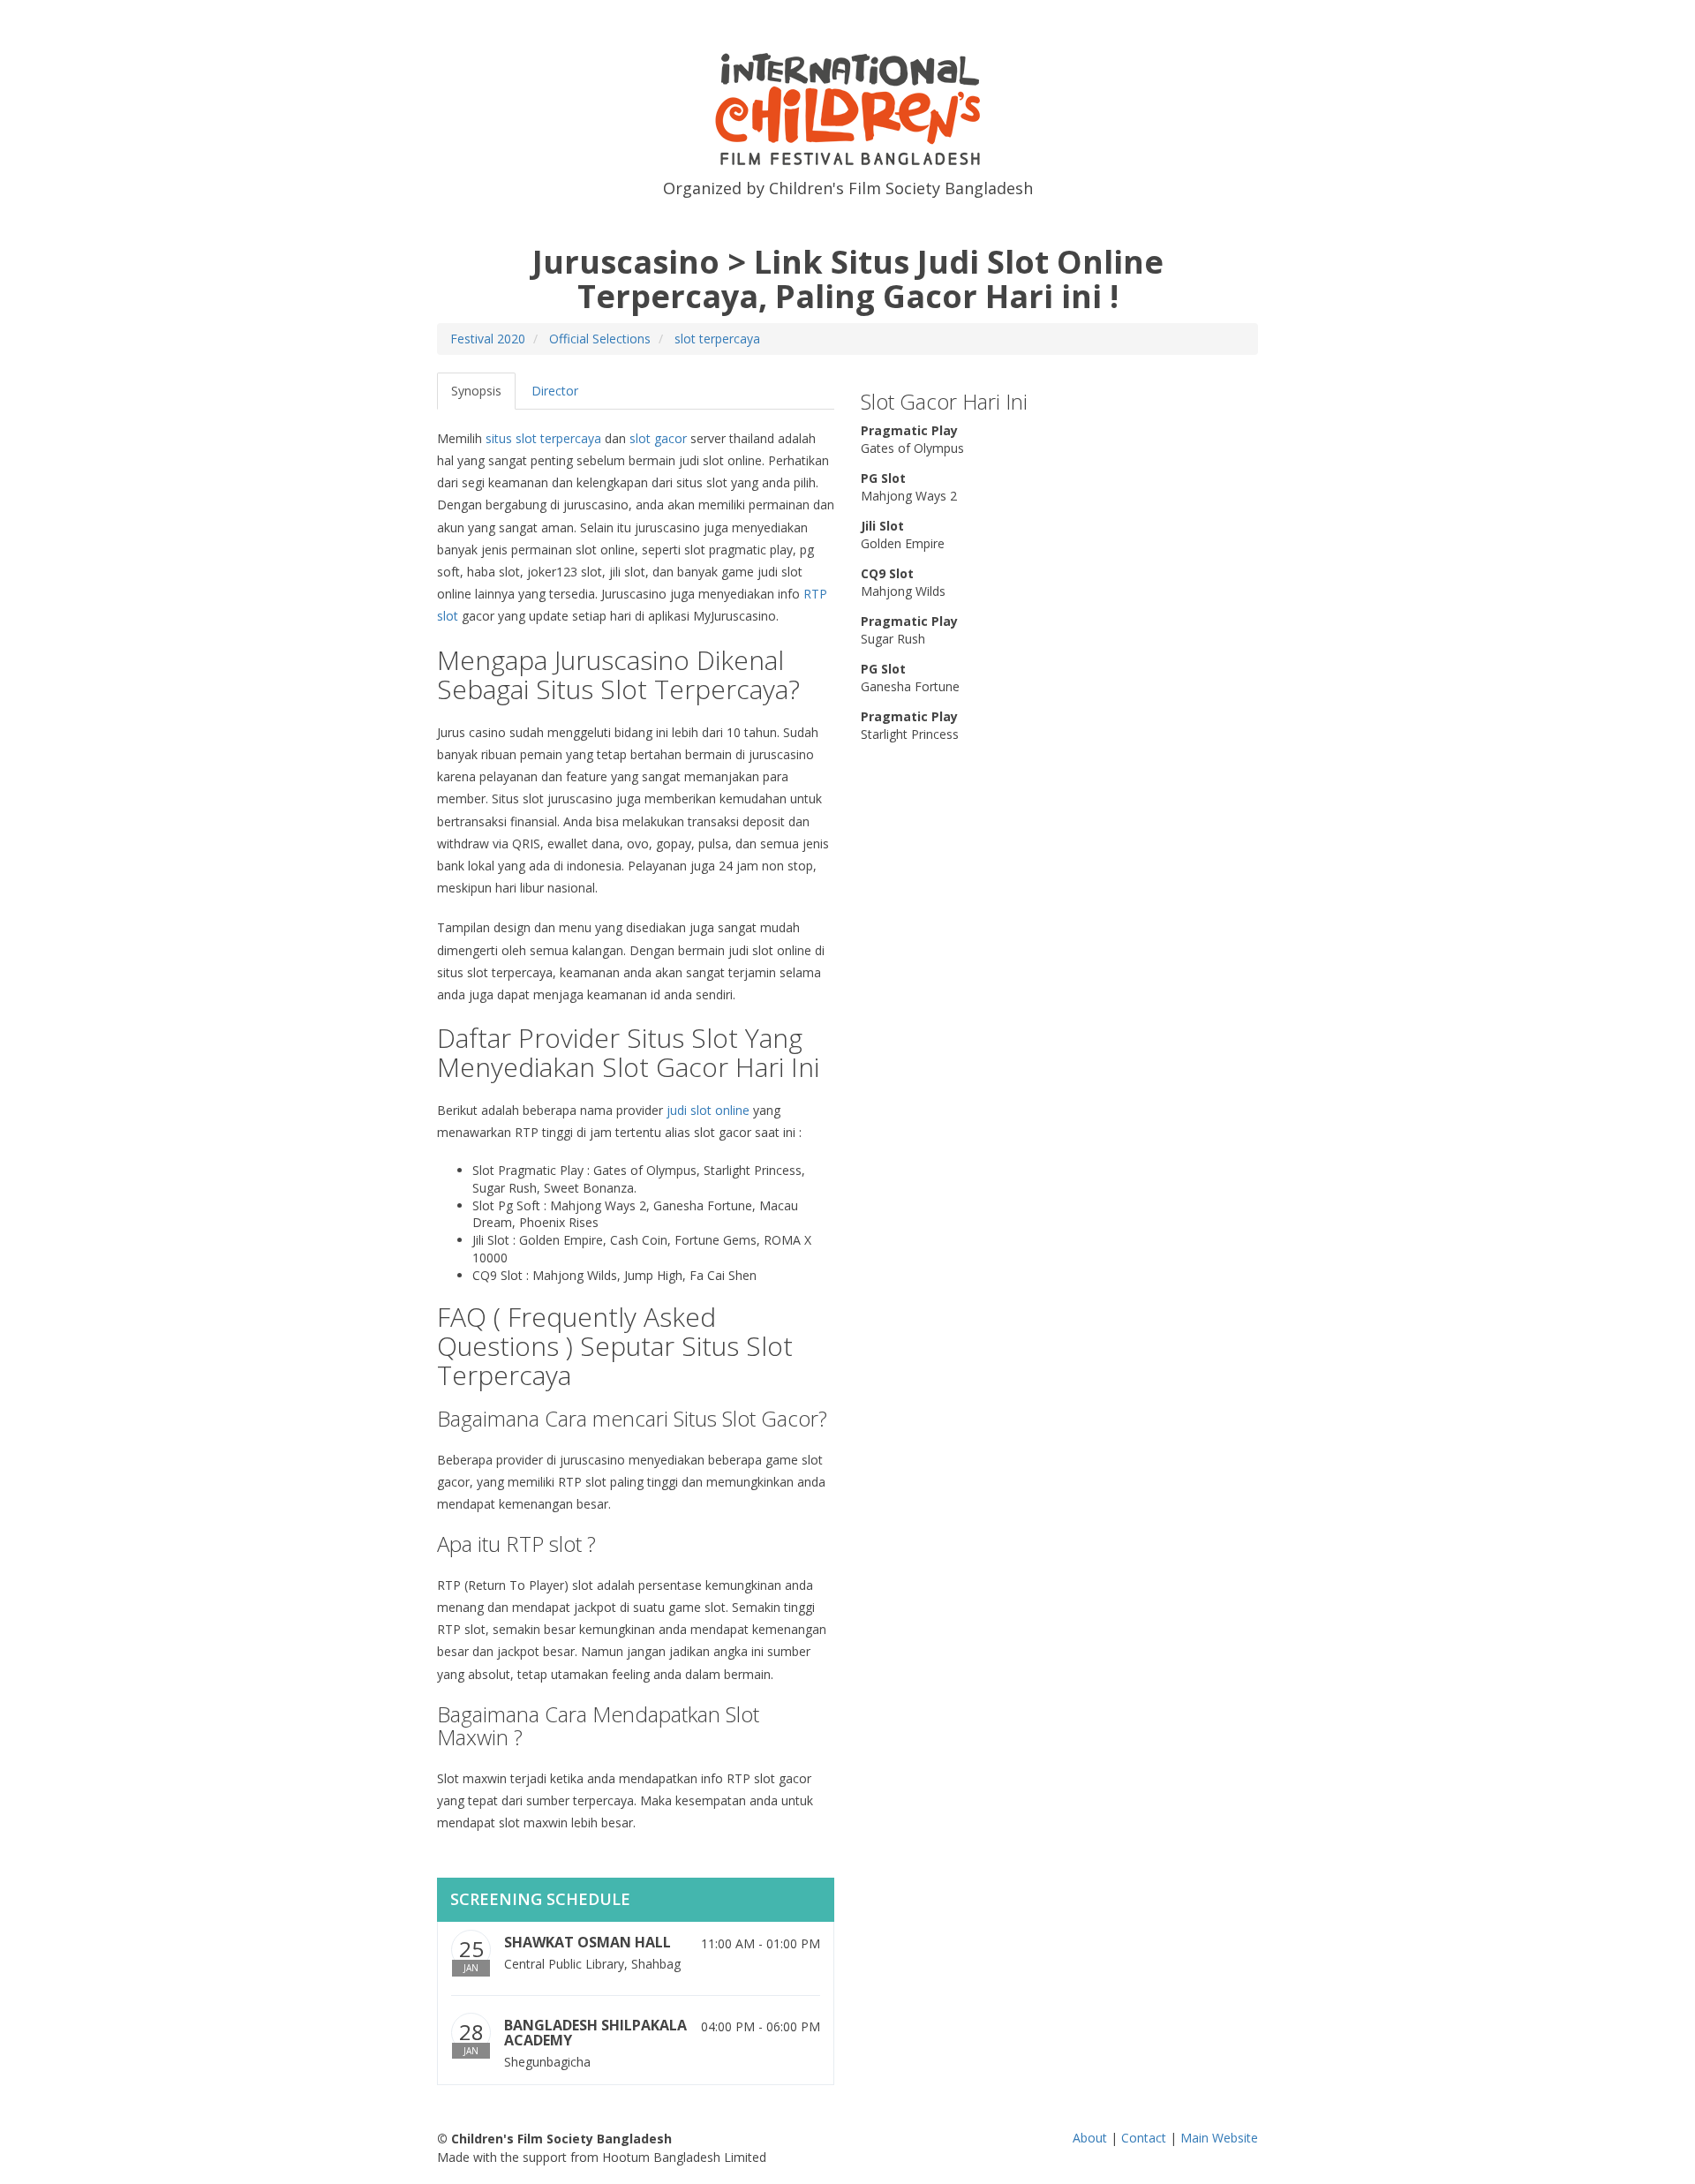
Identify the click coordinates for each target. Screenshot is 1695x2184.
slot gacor (658, 438)
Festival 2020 (488, 339)
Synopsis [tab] (476, 391)
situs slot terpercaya (543, 438)
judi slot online (708, 1110)
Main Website (1219, 2138)
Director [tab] (555, 391)
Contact (1144, 2138)
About (1090, 2138)
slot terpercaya (717, 339)
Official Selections (600, 339)
